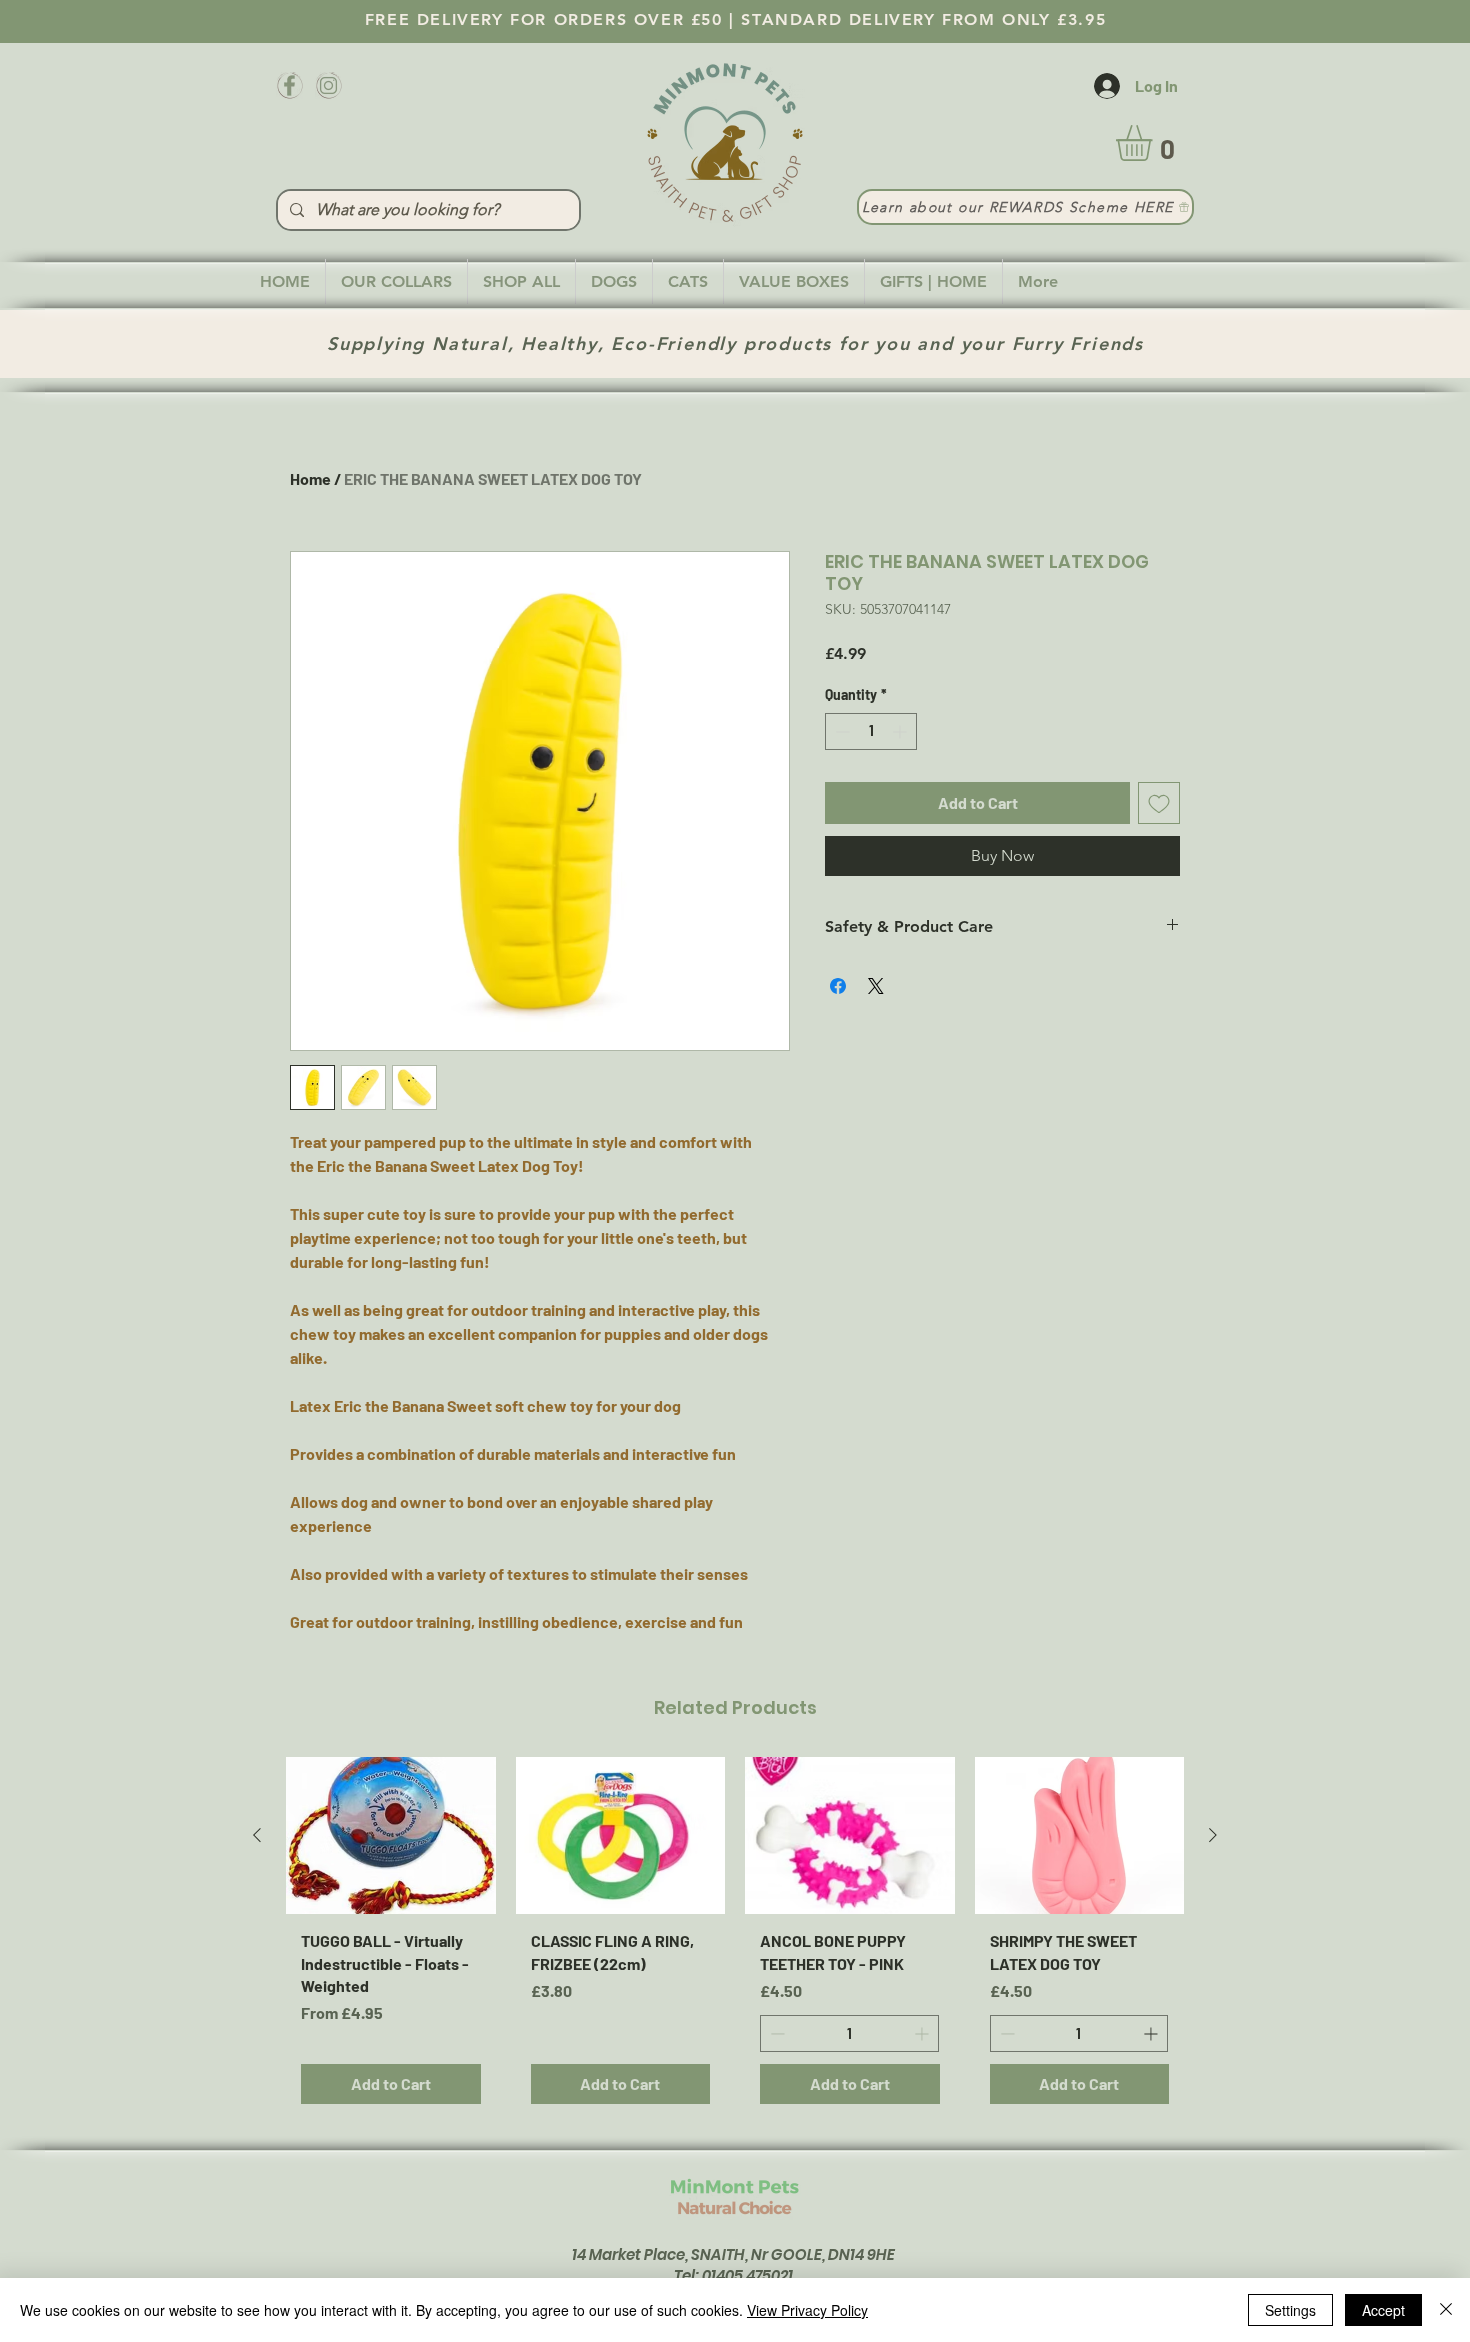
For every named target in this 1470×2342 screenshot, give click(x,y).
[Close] (1446, 2310)
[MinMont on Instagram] (328, 85)
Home (310, 478)
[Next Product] (1213, 1835)
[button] (1155, 143)
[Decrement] (840, 731)
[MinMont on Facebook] (289, 85)
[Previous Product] (257, 1835)
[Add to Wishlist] (1159, 803)
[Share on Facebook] (838, 986)
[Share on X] (876, 986)
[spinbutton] (871, 731)
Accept (1383, 2310)
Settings (1290, 2310)
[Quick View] (391, 1835)
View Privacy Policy (807, 2310)
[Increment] (901, 731)
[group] (735, 1938)
